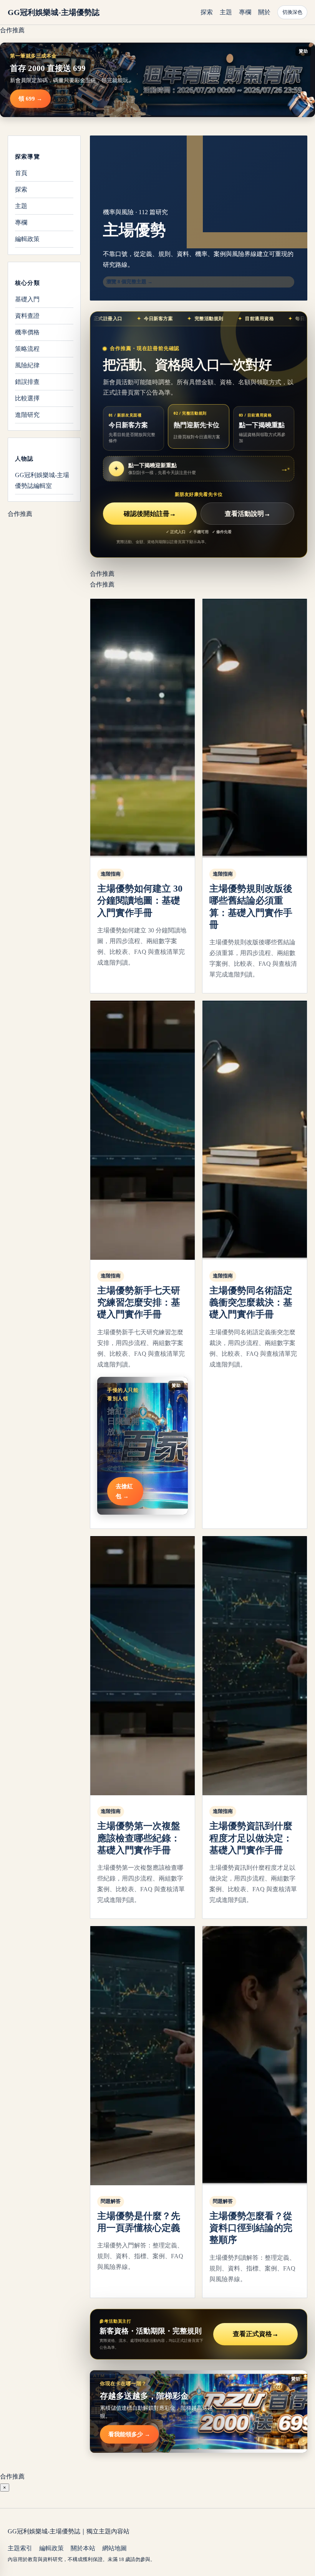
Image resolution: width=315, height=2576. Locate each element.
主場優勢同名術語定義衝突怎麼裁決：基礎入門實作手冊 (251, 1302)
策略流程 (27, 349)
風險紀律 (27, 365)
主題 (226, 12)
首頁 (21, 173)
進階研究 (27, 415)
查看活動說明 (248, 514)
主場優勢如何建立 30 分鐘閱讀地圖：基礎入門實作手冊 (140, 901)
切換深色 (292, 12)
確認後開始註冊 (150, 514)
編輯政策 (27, 239)
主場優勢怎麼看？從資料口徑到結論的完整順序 (251, 2228)
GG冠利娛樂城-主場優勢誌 (54, 12)
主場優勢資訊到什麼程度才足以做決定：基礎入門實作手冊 (251, 1838)
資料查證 (27, 316)
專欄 (245, 12)
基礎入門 (27, 299)
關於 (264, 12)
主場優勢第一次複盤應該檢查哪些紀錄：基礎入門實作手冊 (139, 1838)
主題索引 (20, 2548)
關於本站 (83, 2548)
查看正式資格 (256, 2334)
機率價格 (27, 332)
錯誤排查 (27, 382)
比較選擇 (27, 398)
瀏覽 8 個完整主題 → (129, 282)
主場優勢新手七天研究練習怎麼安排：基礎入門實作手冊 (139, 1302)
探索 (207, 12)
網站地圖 (114, 2548)
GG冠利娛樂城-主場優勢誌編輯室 (42, 480)
